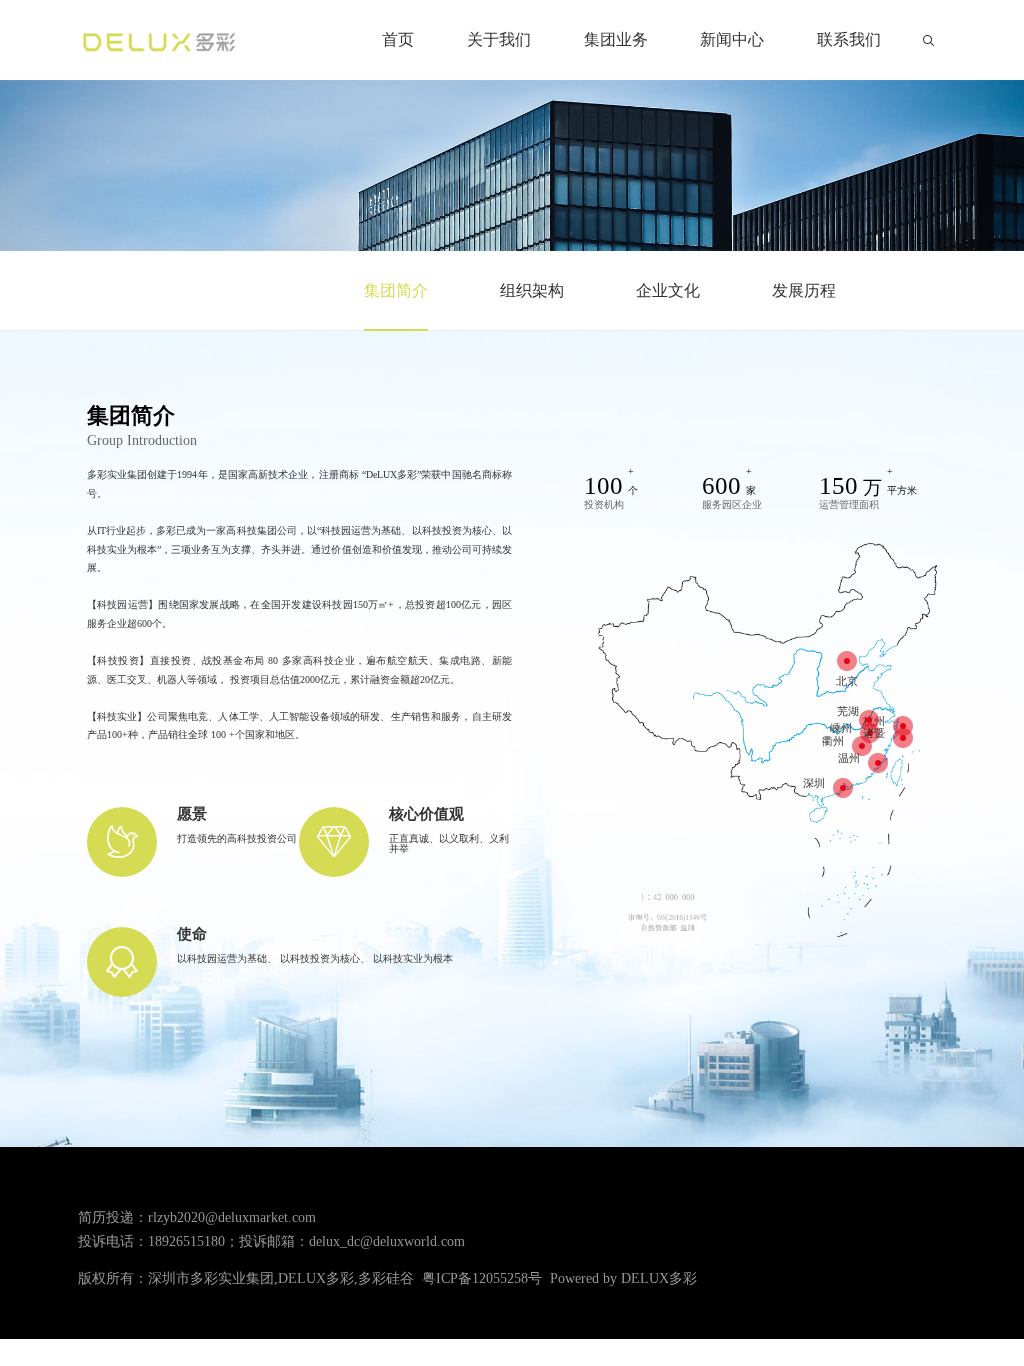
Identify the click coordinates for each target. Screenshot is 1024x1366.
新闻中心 (732, 39)
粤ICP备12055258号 (482, 1278)
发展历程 (804, 290)
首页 (398, 39)
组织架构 (532, 290)
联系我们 (849, 39)
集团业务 (616, 39)
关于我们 (499, 39)
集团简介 (396, 290)
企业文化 (668, 290)
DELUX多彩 (659, 1278)
